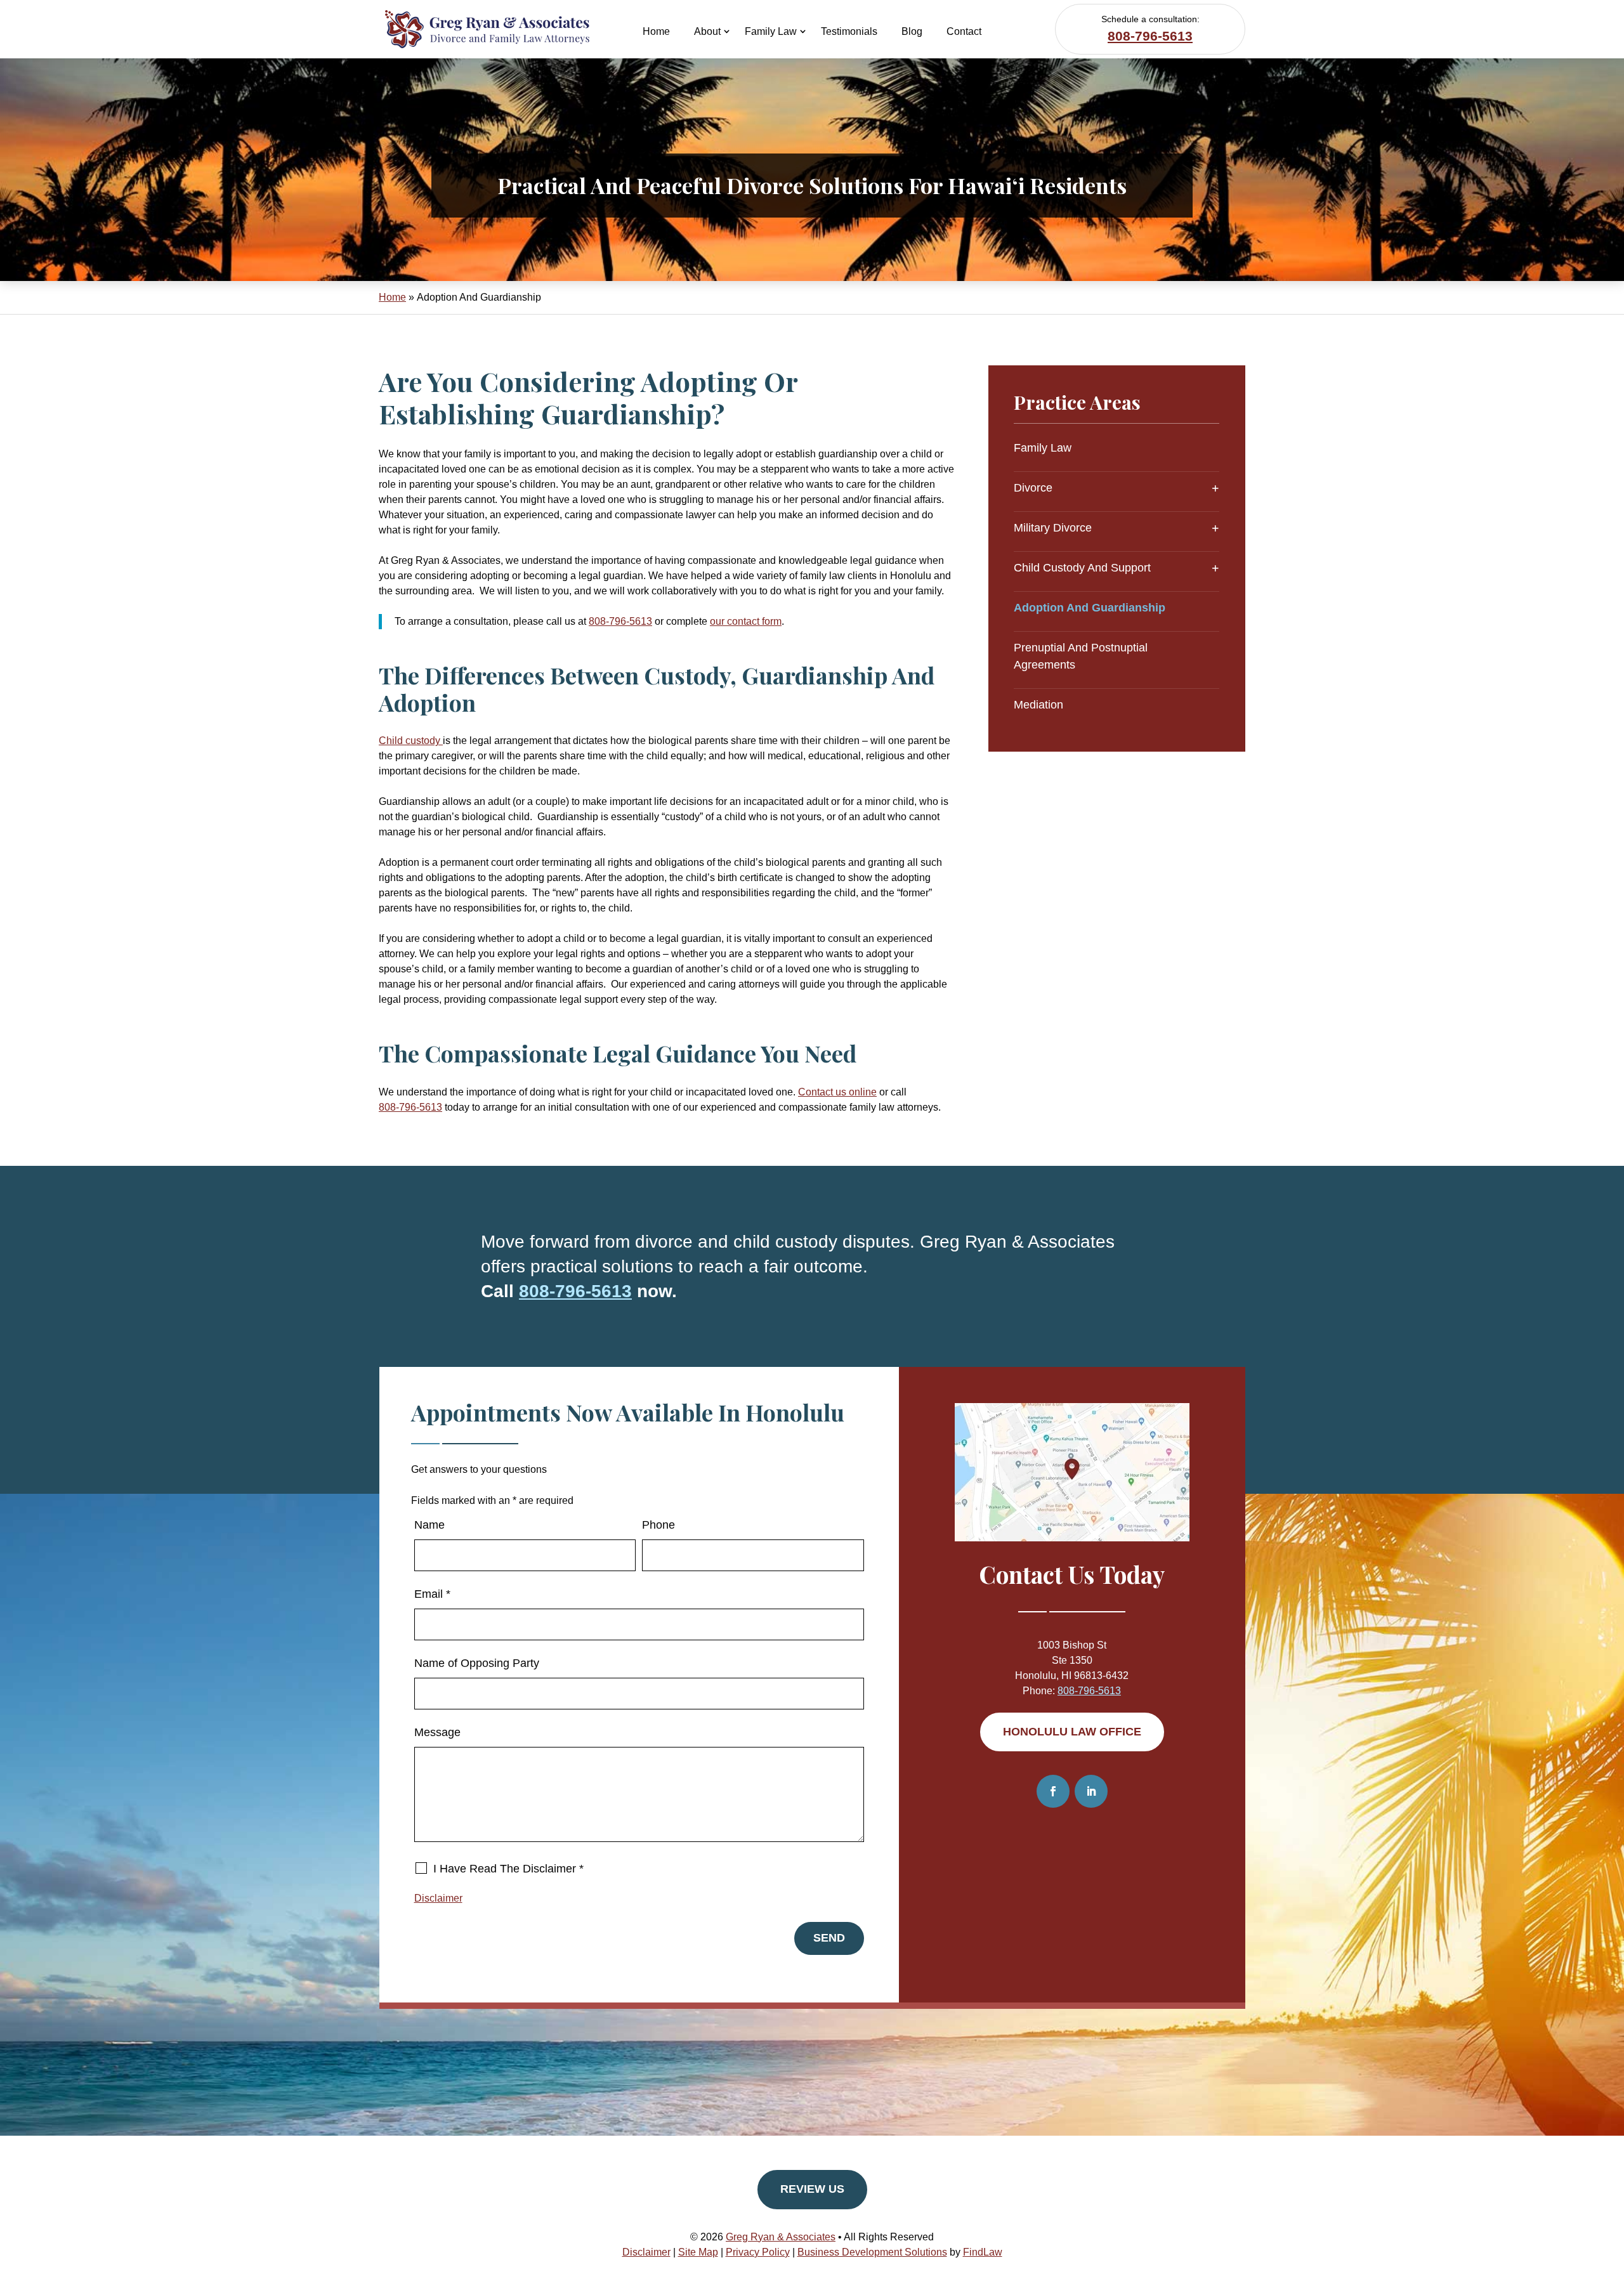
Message (437, 1732)
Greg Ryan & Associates (781, 2237)
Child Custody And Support (1082, 568)
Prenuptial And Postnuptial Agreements (1081, 656)
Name (429, 1525)
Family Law (771, 31)
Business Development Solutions (872, 2252)
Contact (964, 31)
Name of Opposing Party (477, 1663)
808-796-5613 (1150, 36)
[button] (1611, 2201)
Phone (658, 1525)
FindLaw (983, 2252)
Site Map (698, 2252)
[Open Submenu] (1215, 488)
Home (656, 31)
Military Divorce (1053, 528)
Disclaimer (438, 1898)
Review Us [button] (812, 2189)
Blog (912, 31)
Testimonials (849, 31)
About (707, 31)
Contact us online (837, 1092)
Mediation (1038, 705)
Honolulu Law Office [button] (1072, 1732)
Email (432, 1594)
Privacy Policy (758, 2252)
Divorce (1033, 488)
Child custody (411, 741)
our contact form (746, 621)
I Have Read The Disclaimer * (508, 1869)
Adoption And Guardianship (1090, 608)
